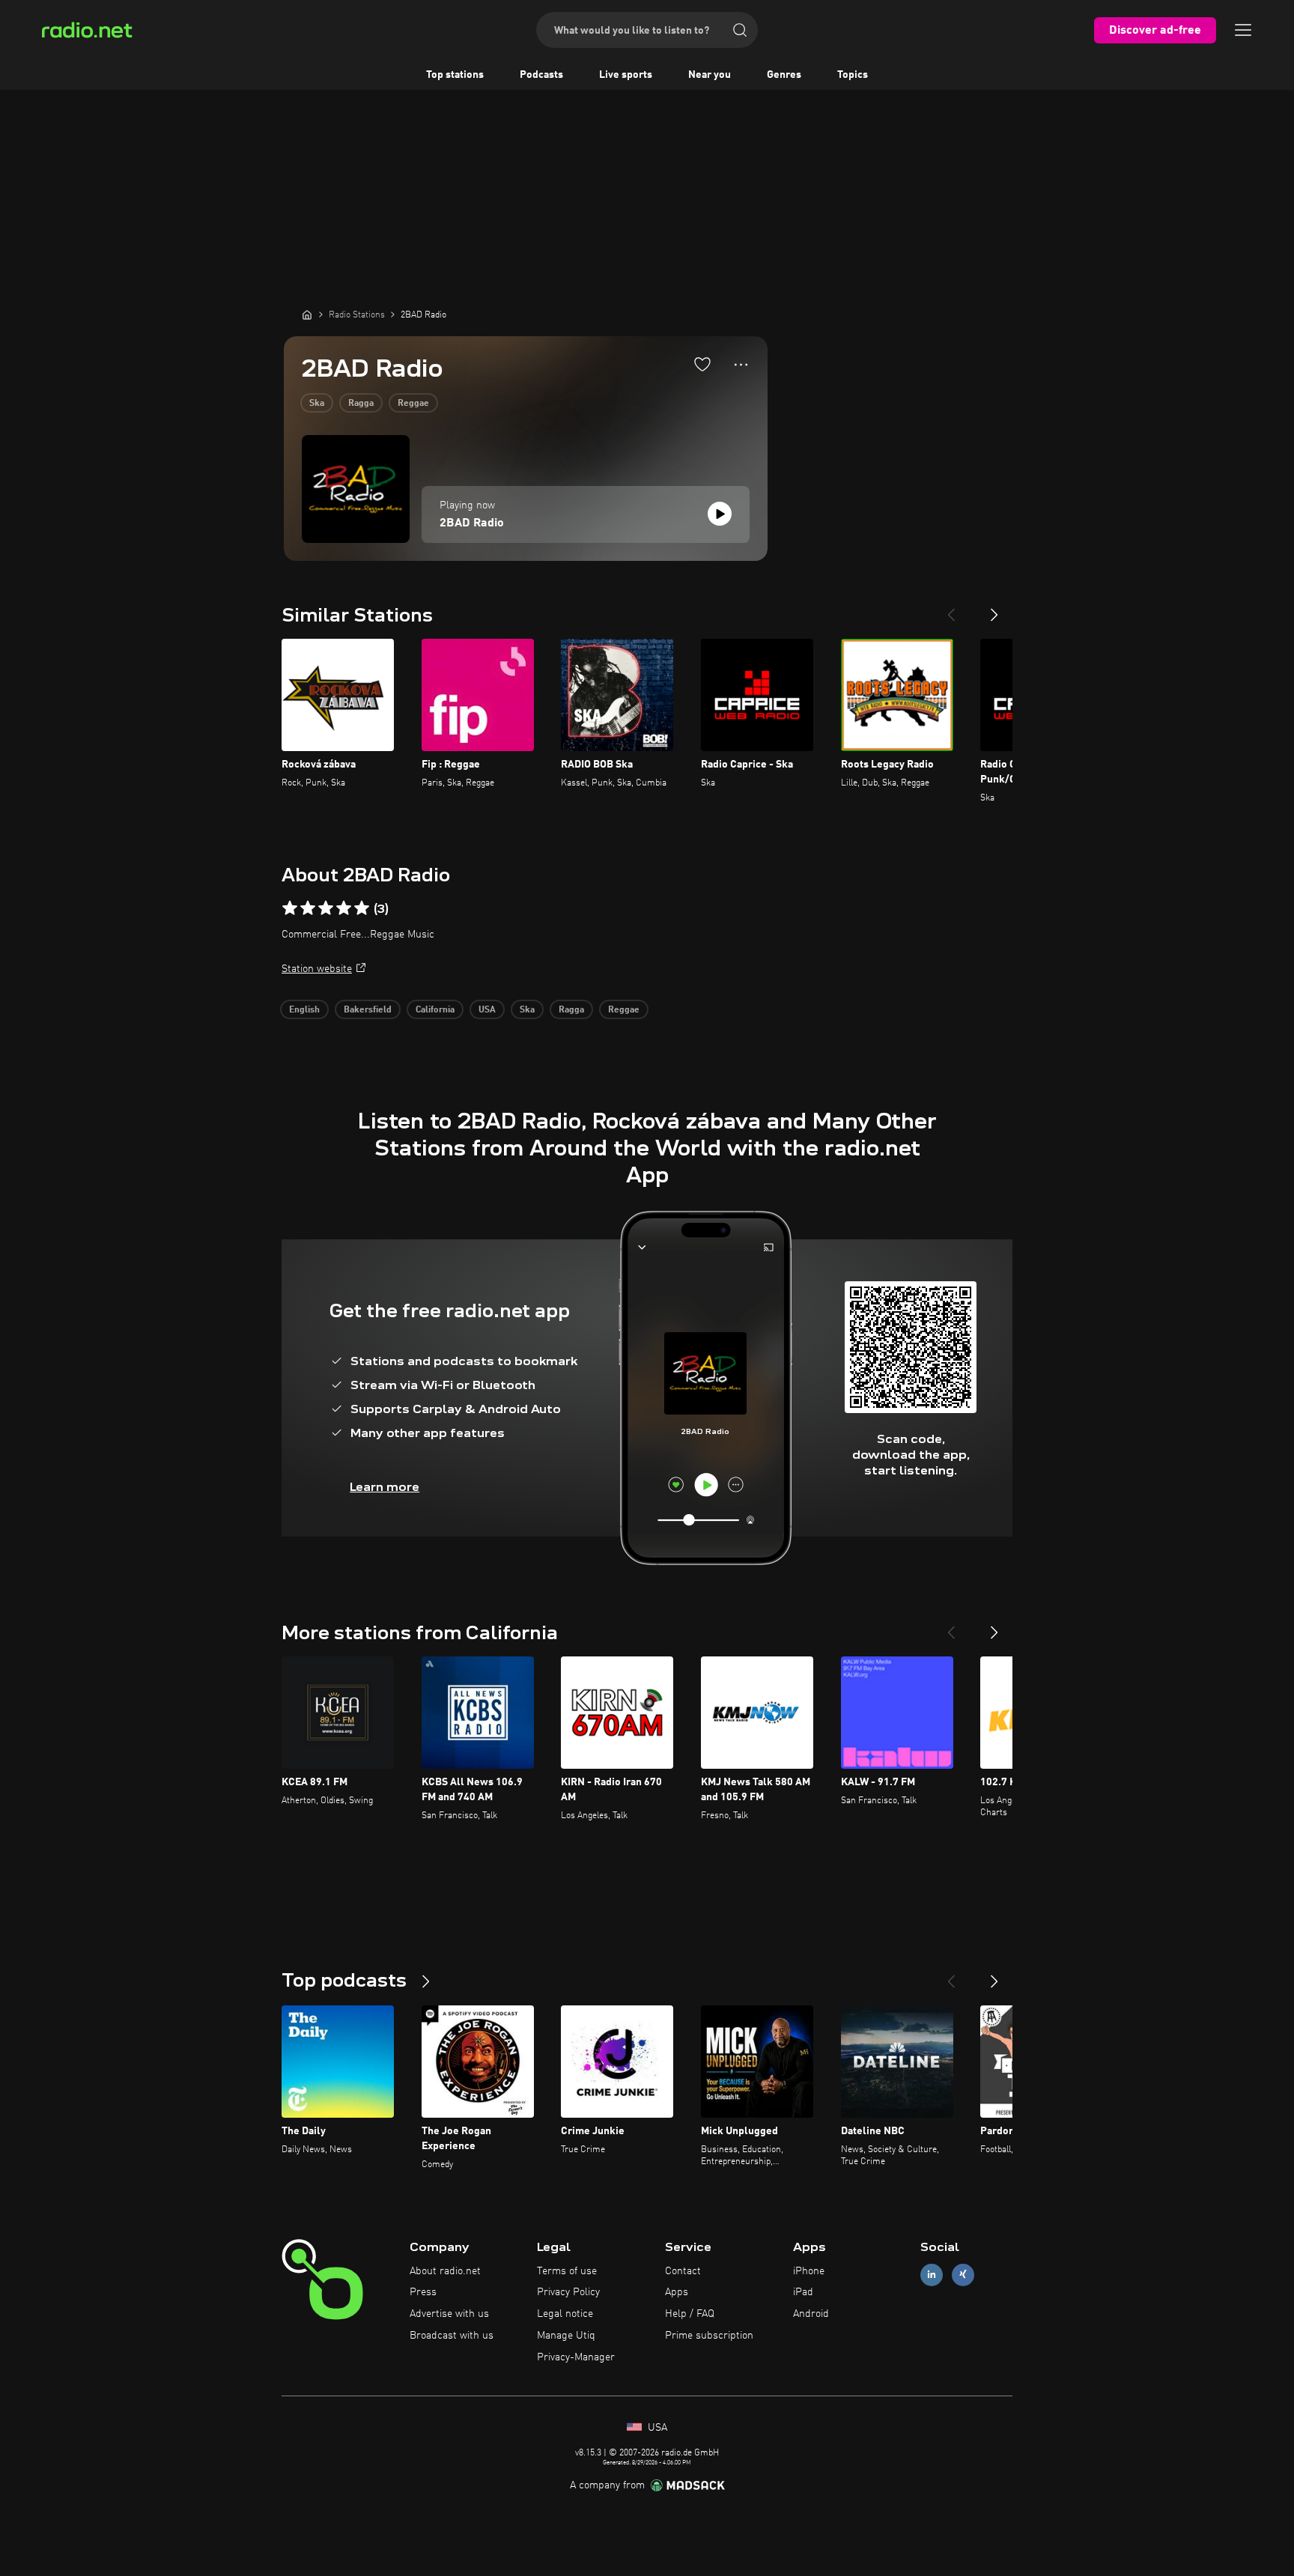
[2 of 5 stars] (308, 908)
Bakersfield (368, 1010)
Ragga (361, 404)
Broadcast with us (452, 2336)
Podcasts (541, 75)
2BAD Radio (472, 523)
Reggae (413, 404)
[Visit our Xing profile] (963, 2275)
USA (487, 1010)
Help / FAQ (690, 2314)
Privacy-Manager (576, 2357)
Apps (677, 2292)
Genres (784, 75)
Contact (683, 2271)
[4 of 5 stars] (344, 908)
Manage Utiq (566, 2336)
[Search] (740, 30)
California (435, 1010)
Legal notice (565, 2314)
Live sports (626, 75)
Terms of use (567, 2271)
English (304, 1010)
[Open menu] (1243, 30)
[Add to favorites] (702, 364)
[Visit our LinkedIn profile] (932, 2275)
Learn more (385, 1487)
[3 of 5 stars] (326, 908)
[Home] (307, 315)
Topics (853, 75)
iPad (803, 2292)
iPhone (809, 2271)
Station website (317, 969)
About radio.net (445, 2271)
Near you (710, 75)
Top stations (455, 75)
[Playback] (720, 514)
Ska (317, 404)
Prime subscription (709, 2336)
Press (423, 2292)
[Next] (994, 609)
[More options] (741, 365)
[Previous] (951, 609)
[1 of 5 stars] (290, 908)
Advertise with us (449, 2314)
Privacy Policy (568, 2292)
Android (811, 2314)
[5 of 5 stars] (362, 908)
